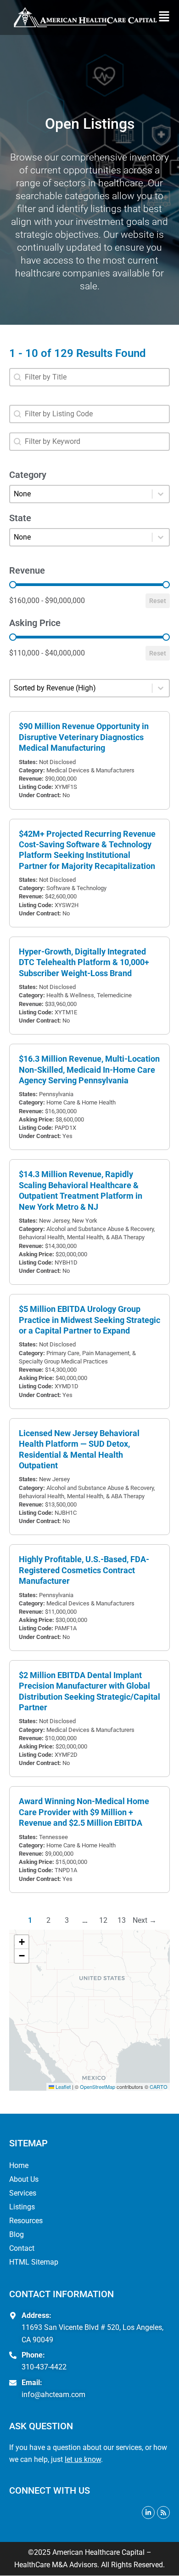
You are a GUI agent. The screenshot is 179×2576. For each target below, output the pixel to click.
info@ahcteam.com (53, 2395)
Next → (145, 1920)
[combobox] (89, 377)
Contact (22, 2248)
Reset (158, 601)
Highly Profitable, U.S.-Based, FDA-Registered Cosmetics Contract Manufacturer (84, 1570)
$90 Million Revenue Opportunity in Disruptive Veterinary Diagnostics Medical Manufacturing (84, 737)
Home (19, 2165)
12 (103, 1920)
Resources (26, 2221)
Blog (17, 2234)
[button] (166, 17)
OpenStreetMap (98, 2087)
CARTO (159, 2087)
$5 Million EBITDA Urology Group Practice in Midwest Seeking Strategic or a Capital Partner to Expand (89, 1320)
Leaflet (62, 2087)
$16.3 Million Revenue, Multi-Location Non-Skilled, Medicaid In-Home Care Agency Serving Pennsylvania (89, 1069)
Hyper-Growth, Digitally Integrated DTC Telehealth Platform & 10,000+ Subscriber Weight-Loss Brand (84, 962)
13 (122, 1920)
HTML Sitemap (34, 2262)
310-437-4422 (44, 2367)
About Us (24, 2179)
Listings (22, 2207)
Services (23, 2193)
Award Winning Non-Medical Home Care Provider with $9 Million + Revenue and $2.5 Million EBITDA (84, 1812)
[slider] (13, 585)
